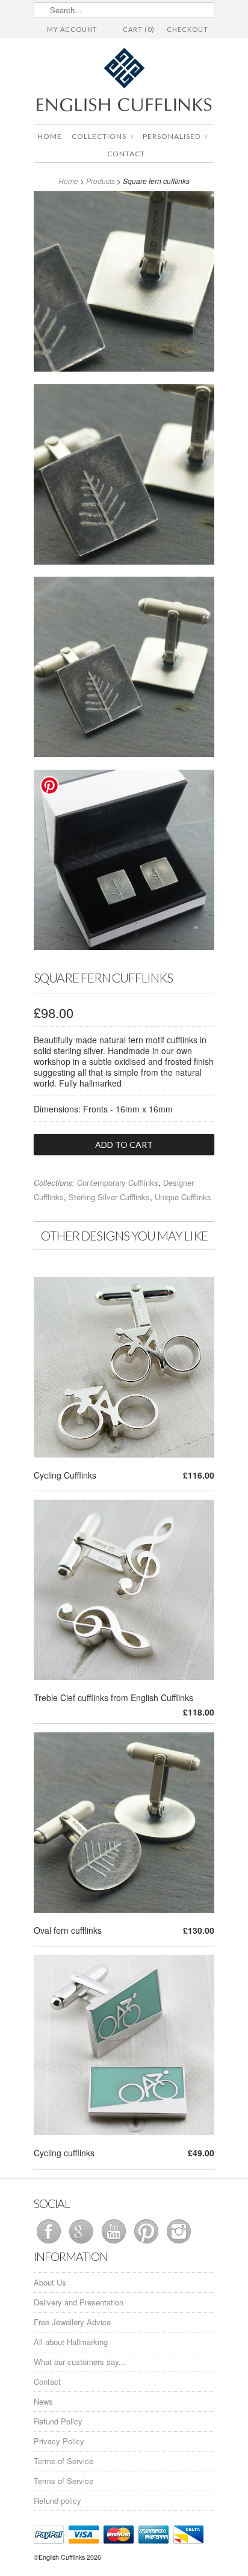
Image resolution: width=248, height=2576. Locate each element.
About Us (50, 2282)
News (43, 2401)
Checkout (188, 29)
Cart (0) (139, 29)
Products (101, 181)
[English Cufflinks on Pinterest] (147, 2243)
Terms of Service (64, 2461)
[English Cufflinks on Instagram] (179, 2243)
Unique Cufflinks (183, 1197)
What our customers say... (80, 2362)
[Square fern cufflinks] (124, 284)
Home (50, 136)
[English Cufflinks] (124, 81)
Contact (126, 154)
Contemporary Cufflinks (118, 1182)
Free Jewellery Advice (72, 2322)
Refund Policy (58, 2421)
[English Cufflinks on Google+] (82, 2243)
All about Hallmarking (71, 2342)
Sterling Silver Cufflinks (109, 1197)
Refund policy (57, 2501)
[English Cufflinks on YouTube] (115, 2243)
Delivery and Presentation (79, 2302)
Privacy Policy (59, 2441)
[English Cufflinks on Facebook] (50, 2243)
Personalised (175, 136)
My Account (72, 29)
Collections (102, 136)
